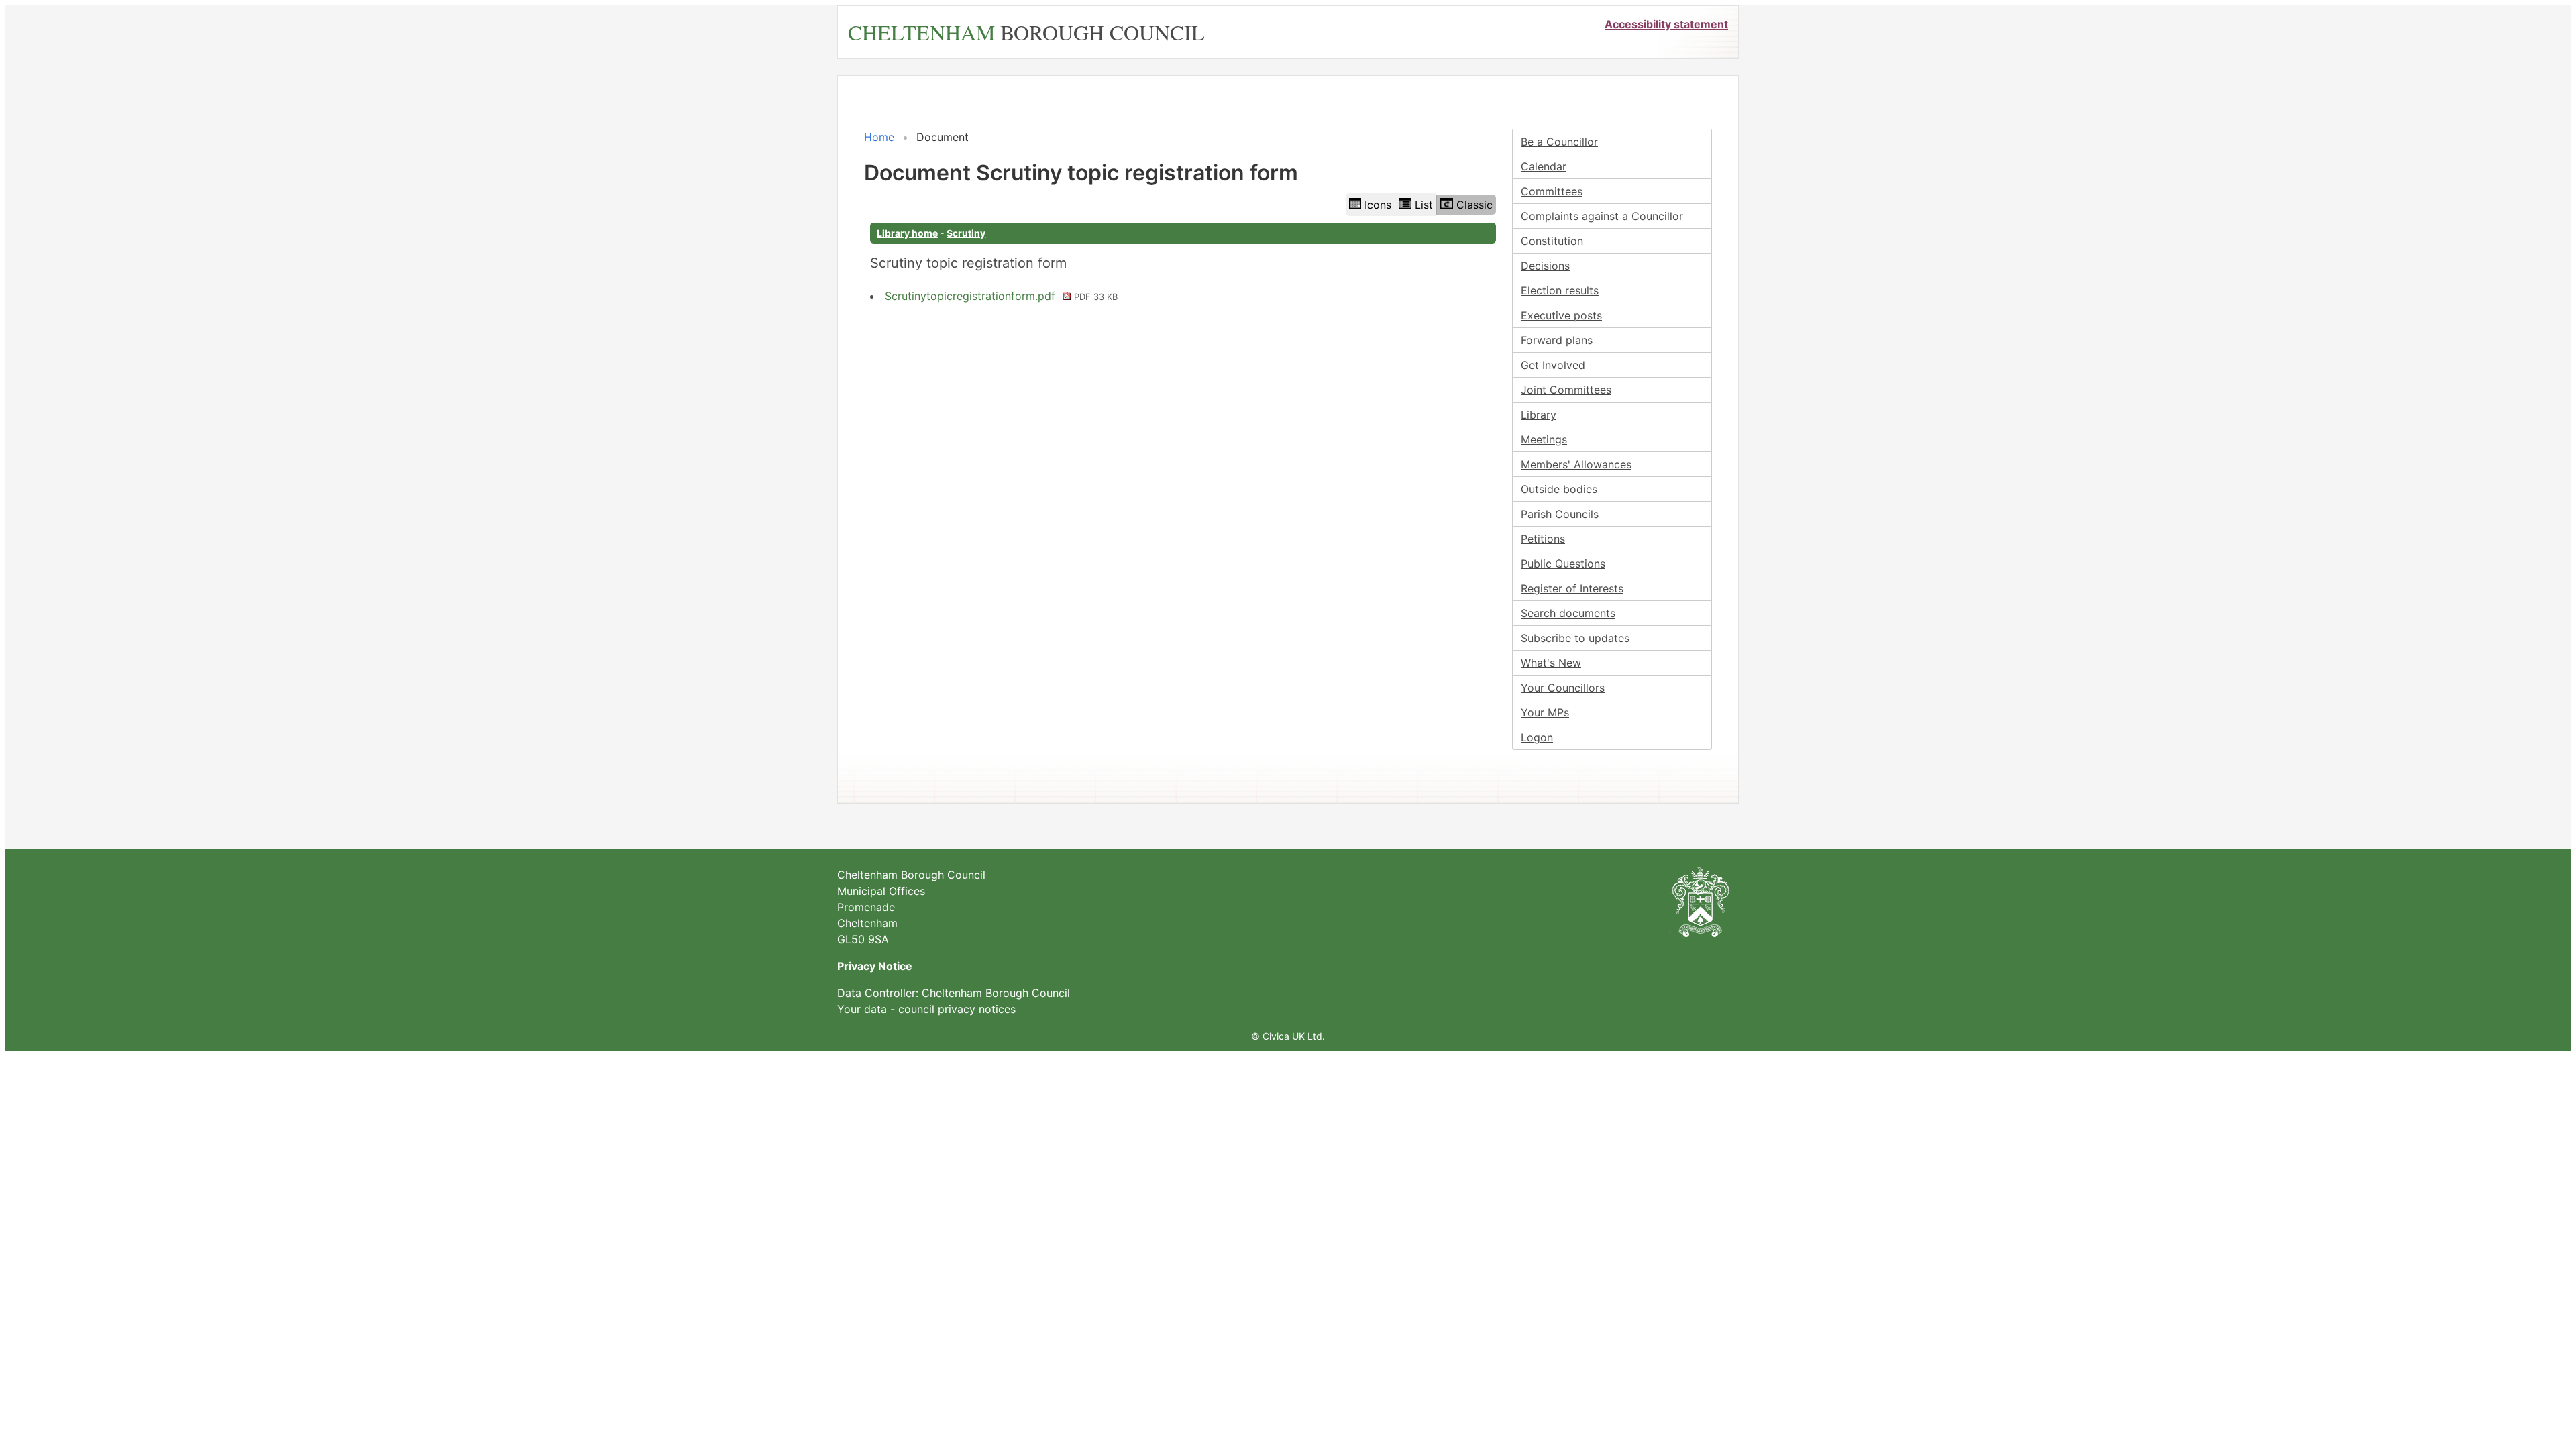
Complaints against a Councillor (1602, 216)
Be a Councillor (1559, 142)
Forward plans (1557, 340)
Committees (1552, 191)
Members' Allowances (1576, 464)
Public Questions (1563, 563)
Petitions (1543, 539)
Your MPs (1545, 712)
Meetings (1544, 439)
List (1424, 205)
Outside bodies (1559, 489)
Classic (1474, 205)
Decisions (1545, 266)
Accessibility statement (1666, 24)
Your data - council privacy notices (926, 1009)
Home (879, 137)
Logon (1537, 737)
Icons (1378, 205)
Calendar (1544, 166)
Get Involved (1553, 365)
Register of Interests (1572, 588)
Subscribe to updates (1575, 638)
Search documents (1568, 613)
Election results (1560, 290)
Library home (907, 233)
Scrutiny (966, 233)
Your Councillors (1563, 688)
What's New (1551, 663)
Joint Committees (1566, 390)
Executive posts (1561, 315)
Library (1539, 415)
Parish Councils (1560, 514)
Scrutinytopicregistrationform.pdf (1001, 296)
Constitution (1552, 241)
